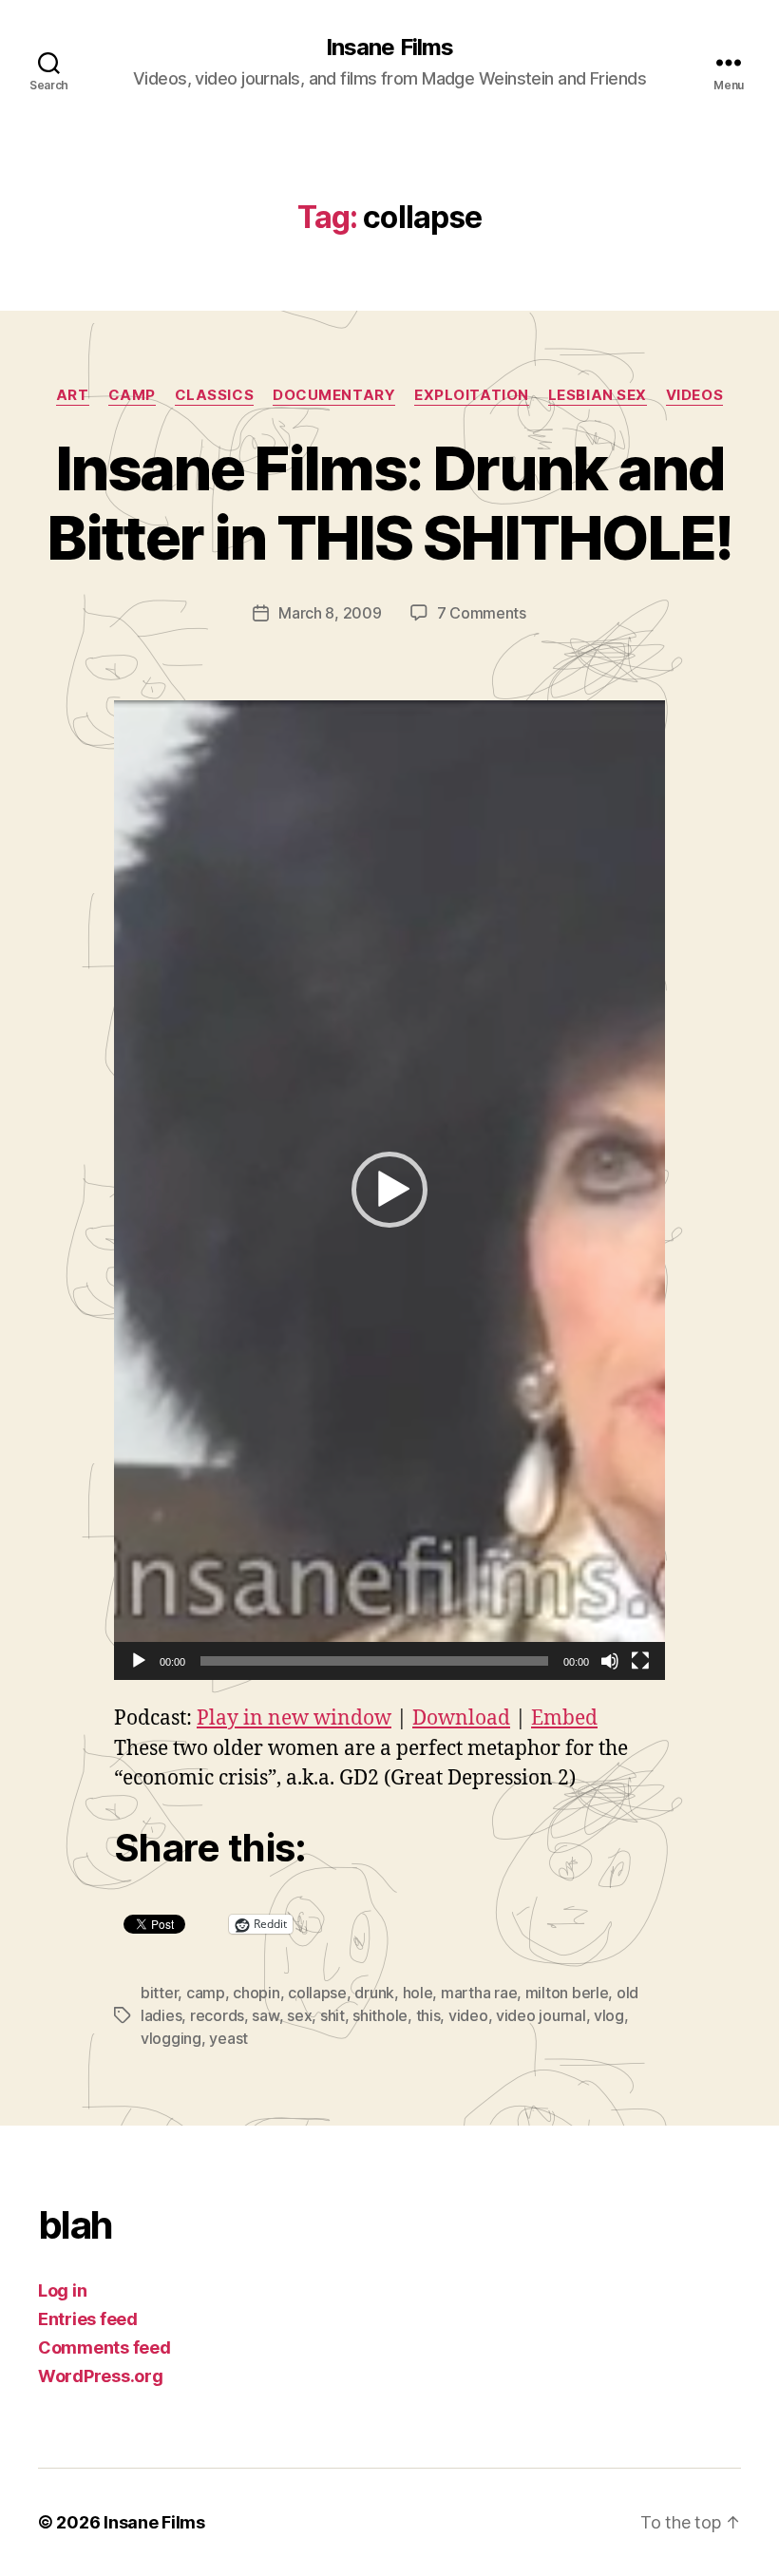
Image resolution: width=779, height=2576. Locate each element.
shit (332, 2015)
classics (214, 395)
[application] (389, 1190)
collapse (317, 1993)
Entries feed (88, 2319)
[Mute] (610, 1661)
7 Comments (482, 613)
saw (265, 2015)
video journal (541, 2015)
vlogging (171, 2038)
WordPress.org (101, 2376)
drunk (374, 1993)
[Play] (139, 1661)
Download (461, 1718)
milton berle (567, 1993)
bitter (159, 1993)
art (73, 395)
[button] (389, 1190)
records (217, 2015)
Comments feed (104, 2347)
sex (299, 2015)
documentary (334, 395)
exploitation (472, 395)
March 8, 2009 (330, 613)
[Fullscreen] (640, 1661)
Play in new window (294, 1718)
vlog (609, 2015)
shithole (380, 2015)
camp (132, 395)
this (428, 2015)
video (468, 2015)
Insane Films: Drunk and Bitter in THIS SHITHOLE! (389, 503)
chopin (256, 1993)
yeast (228, 2038)
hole (418, 1993)
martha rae (479, 1993)
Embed (564, 1718)
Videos (694, 395)
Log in (62, 2290)
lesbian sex (598, 395)
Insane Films (389, 48)
